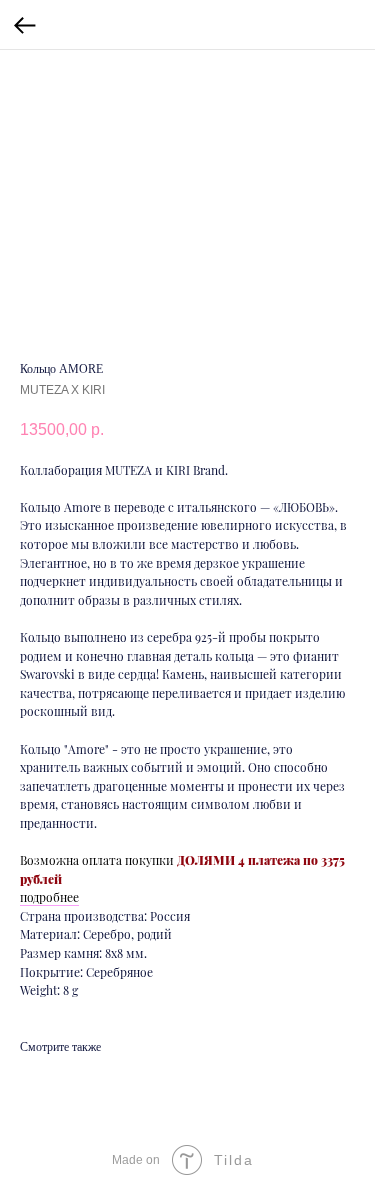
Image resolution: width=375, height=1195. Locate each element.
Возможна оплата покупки (97, 860)
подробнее (49, 897)
